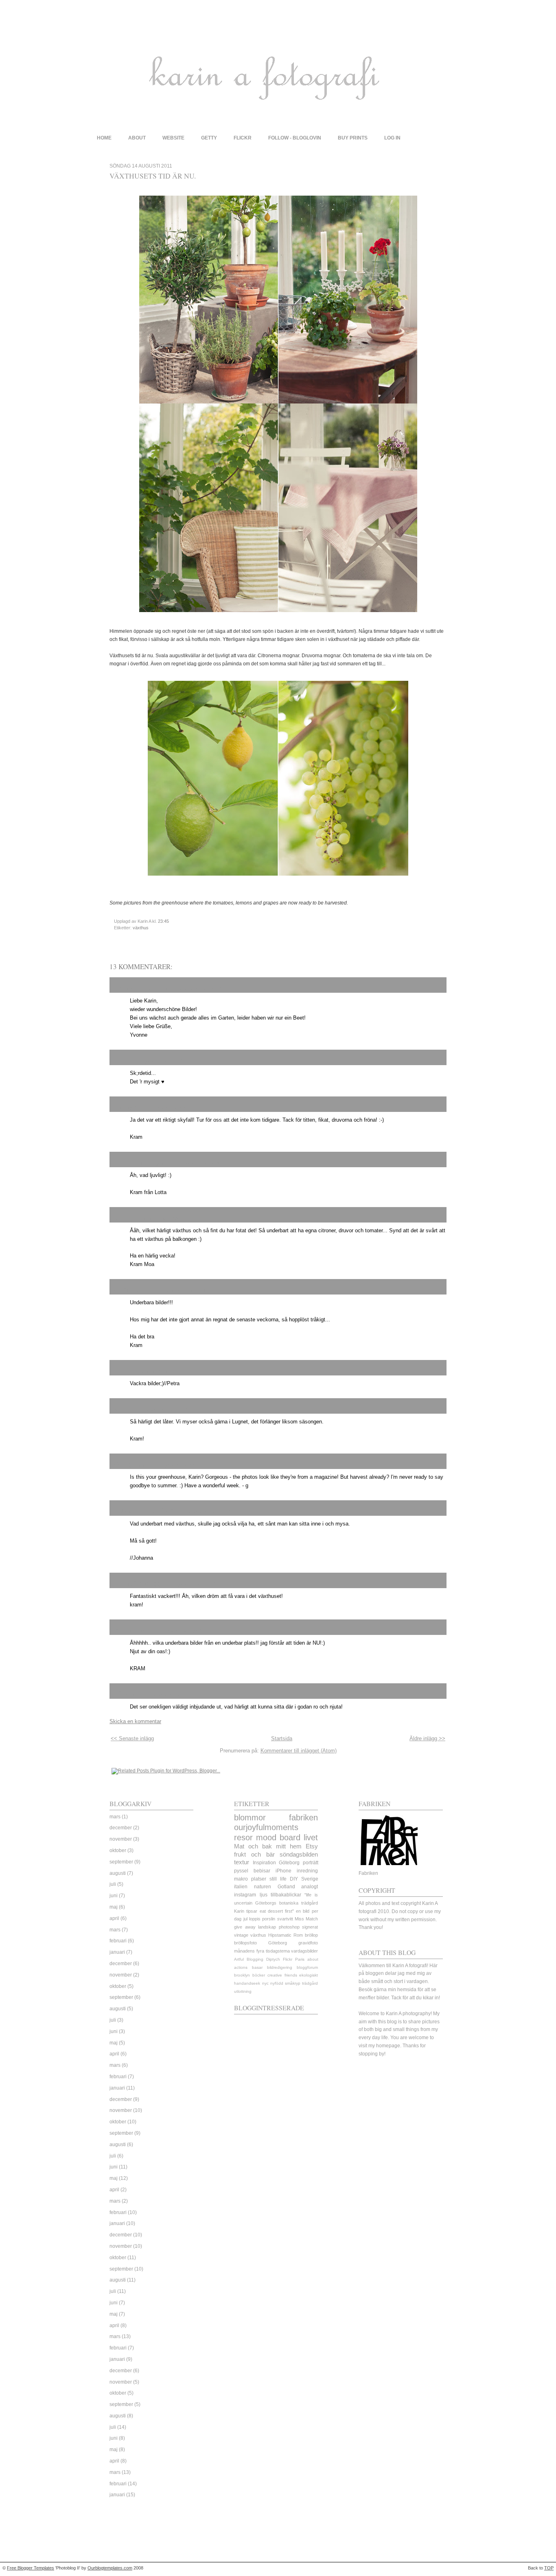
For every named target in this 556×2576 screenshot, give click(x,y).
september (121, 1862)
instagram (245, 1895)
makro (241, 1879)
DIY (294, 1879)
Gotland (286, 1887)
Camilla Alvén (134, 1290)
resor (243, 1837)
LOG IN (392, 138)
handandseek (247, 1983)
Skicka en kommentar (135, 1721)
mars (115, 1817)
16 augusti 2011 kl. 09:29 (205, 1512)
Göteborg (289, 1863)
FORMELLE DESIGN (145, 1511)
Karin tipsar (246, 1911)
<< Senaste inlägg (132, 1738)
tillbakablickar (286, 1895)
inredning (307, 1871)
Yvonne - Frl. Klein (140, 988)
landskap (267, 1927)
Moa (120, 1218)
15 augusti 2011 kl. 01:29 (157, 1061)
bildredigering (280, 1967)
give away (245, 1927)
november (121, 1839)
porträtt (311, 1863)
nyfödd (277, 1983)
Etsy (312, 1846)
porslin (269, 1919)
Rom (298, 1935)
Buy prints (353, 138)
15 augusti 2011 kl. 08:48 (197, 1163)
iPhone (283, 1871)
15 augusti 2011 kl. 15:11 (158, 1371)
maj (114, 1907)
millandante (130, 1630)
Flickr (288, 1959)
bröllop (311, 1935)
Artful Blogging (249, 1959)
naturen (263, 1887)
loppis (255, 1919)
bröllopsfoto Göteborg (260, 1943)
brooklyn (242, 1975)
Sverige (310, 1879)
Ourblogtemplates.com (110, 2568)
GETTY (209, 138)
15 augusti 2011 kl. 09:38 (155, 1218)
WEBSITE (173, 138)
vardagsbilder (304, 1951)
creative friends (282, 1975)
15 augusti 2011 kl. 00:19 (196, 989)
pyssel (241, 1871)
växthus (141, 928)
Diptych (273, 1959)
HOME (104, 138)
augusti (118, 1873)
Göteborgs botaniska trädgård (287, 1903)
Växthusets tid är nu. (153, 176)
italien (241, 1887)
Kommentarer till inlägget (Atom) (299, 1751)
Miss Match (306, 1919)
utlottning (243, 1991)
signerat (310, 1927)
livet (311, 1837)
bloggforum (307, 1967)
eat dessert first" (277, 1911)
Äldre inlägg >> (427, 1738)
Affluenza (127, 1694)
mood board (278, 1837)
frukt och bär (254, 1855)
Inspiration (264, 1863)
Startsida (282, 1738)
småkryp (293, 1983)
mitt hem (289, 1846)
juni (114, 1896)
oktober (118, 1850)
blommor (250, 1818)
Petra (121, 1371)
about (137, 138)
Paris (300, 1959)
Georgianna (131, 1464)
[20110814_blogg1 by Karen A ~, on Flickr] (278, 615)
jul (245, 1919)
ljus (264, 1895)
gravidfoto (308, 1943)
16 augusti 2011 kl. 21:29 (190, 1584)
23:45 (163, 921)
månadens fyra (249, 1951)
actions (241, 1967)
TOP (549, 2568)
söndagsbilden (299, 1855)
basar (257, 1967)
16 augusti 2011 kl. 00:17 (177, 1465)
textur (242, 1862)
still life (278, 1879)
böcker (259, 1975)
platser (259, 1879)
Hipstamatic (280, 1935)
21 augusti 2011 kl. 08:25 (170, 1695)
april (114, 1918)
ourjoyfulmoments (266, 1827)
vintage (241, 1935)
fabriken (303, 1818)
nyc (265, 1983)
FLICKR (243, 138)
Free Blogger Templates (31, 2568)
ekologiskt (309, 1975)
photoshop (289, 1927)
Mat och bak (253, 1846)
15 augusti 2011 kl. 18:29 (163, 1410)
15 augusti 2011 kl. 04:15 (167, 1108)
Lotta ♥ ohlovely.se (141, 1162)
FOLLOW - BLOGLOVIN (295, 138)
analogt (310, 1887)
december (121, 1828)
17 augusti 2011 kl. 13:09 (177, 1631)
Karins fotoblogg (137, 1583)
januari (117, 1952)
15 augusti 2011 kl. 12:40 (183, 1290)
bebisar (262, 1871)
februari (118, 1941)
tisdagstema (278, 1951)
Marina (124, 1409)
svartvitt (285, 1919)
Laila (121, 1060)
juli (113, 1884)
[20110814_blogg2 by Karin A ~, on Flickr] (278, 878)
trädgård (310, 1983)
